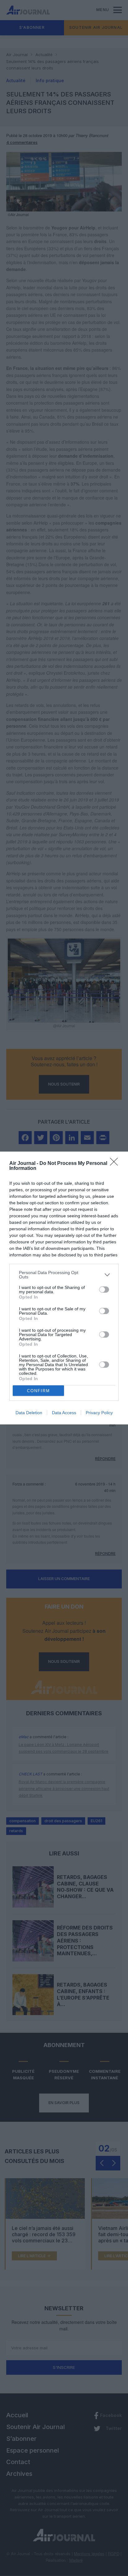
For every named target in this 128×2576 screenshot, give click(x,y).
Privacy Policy (99, 1413)
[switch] (104, 1290)
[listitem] (64, 1275)
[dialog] (64, 1288)
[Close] (116, 1164)
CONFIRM (39, 1391)
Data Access (64, 1413)
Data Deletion (29, 1413)
